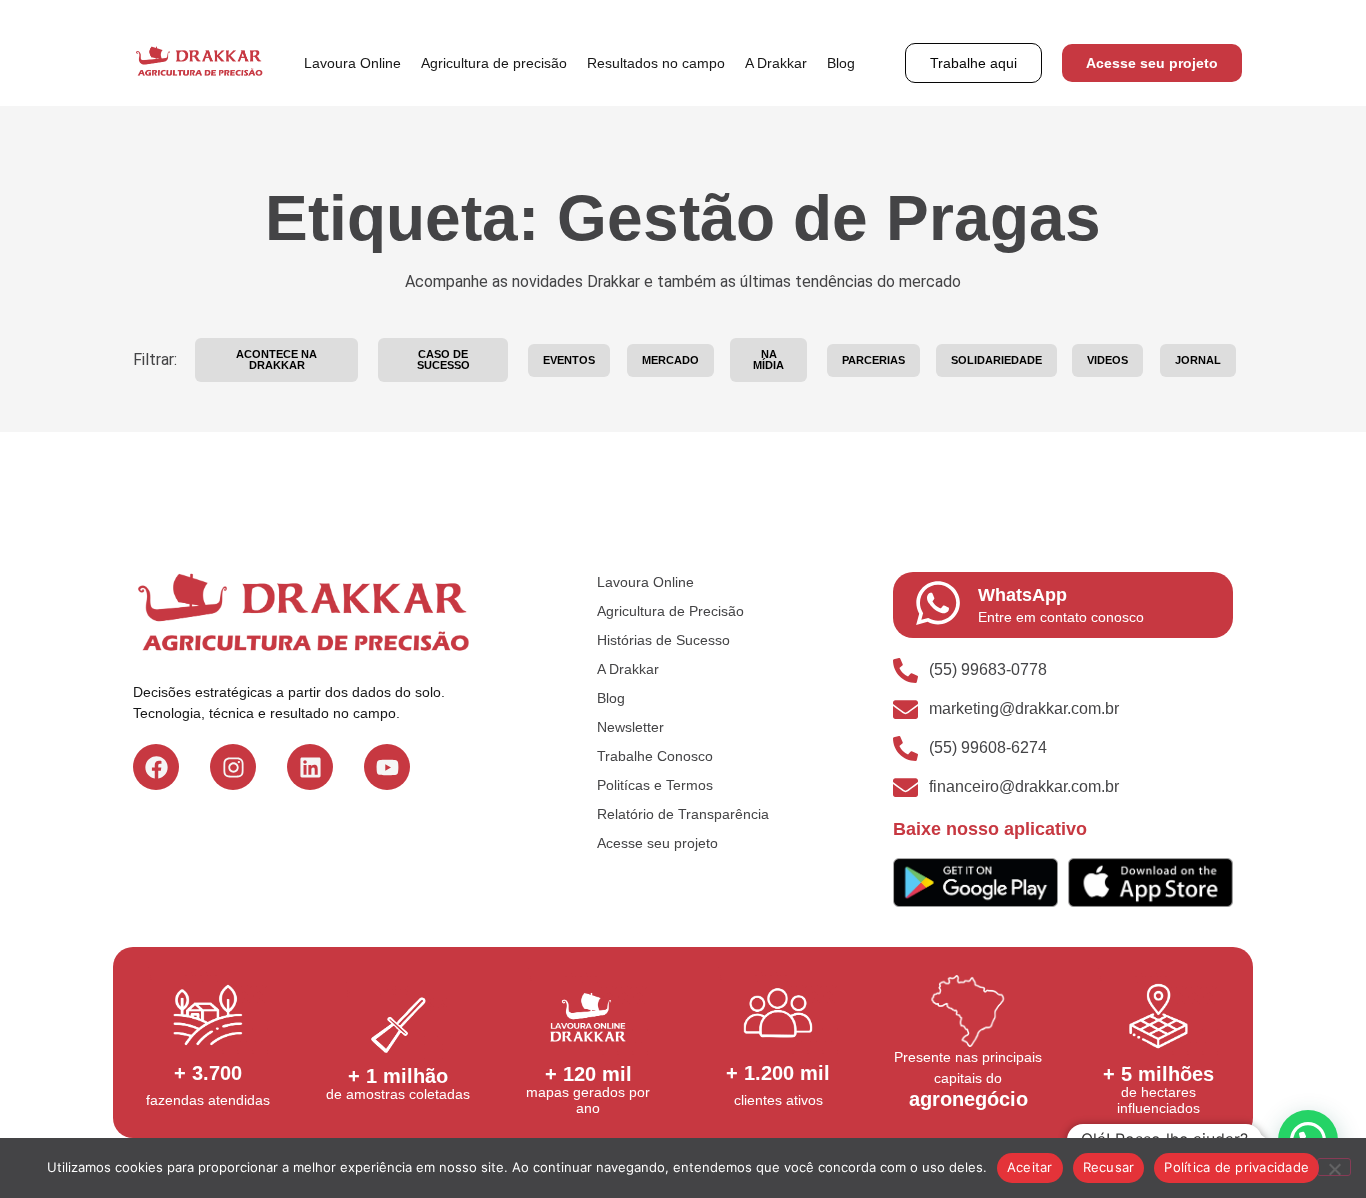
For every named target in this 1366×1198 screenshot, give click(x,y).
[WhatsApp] (938, 603)
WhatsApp (1022, 595)
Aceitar (1030, 1167)
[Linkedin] (310, 767)
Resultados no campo (656, 63)
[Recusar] (1334, 1167)
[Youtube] (387, 767)
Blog (841, 63)
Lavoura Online (352, 63)
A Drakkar (776, 63)
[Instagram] (233, 767)
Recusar (1109, 1167)
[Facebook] (156, 767)
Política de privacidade (1236, 1167)
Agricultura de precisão (494, 63)
